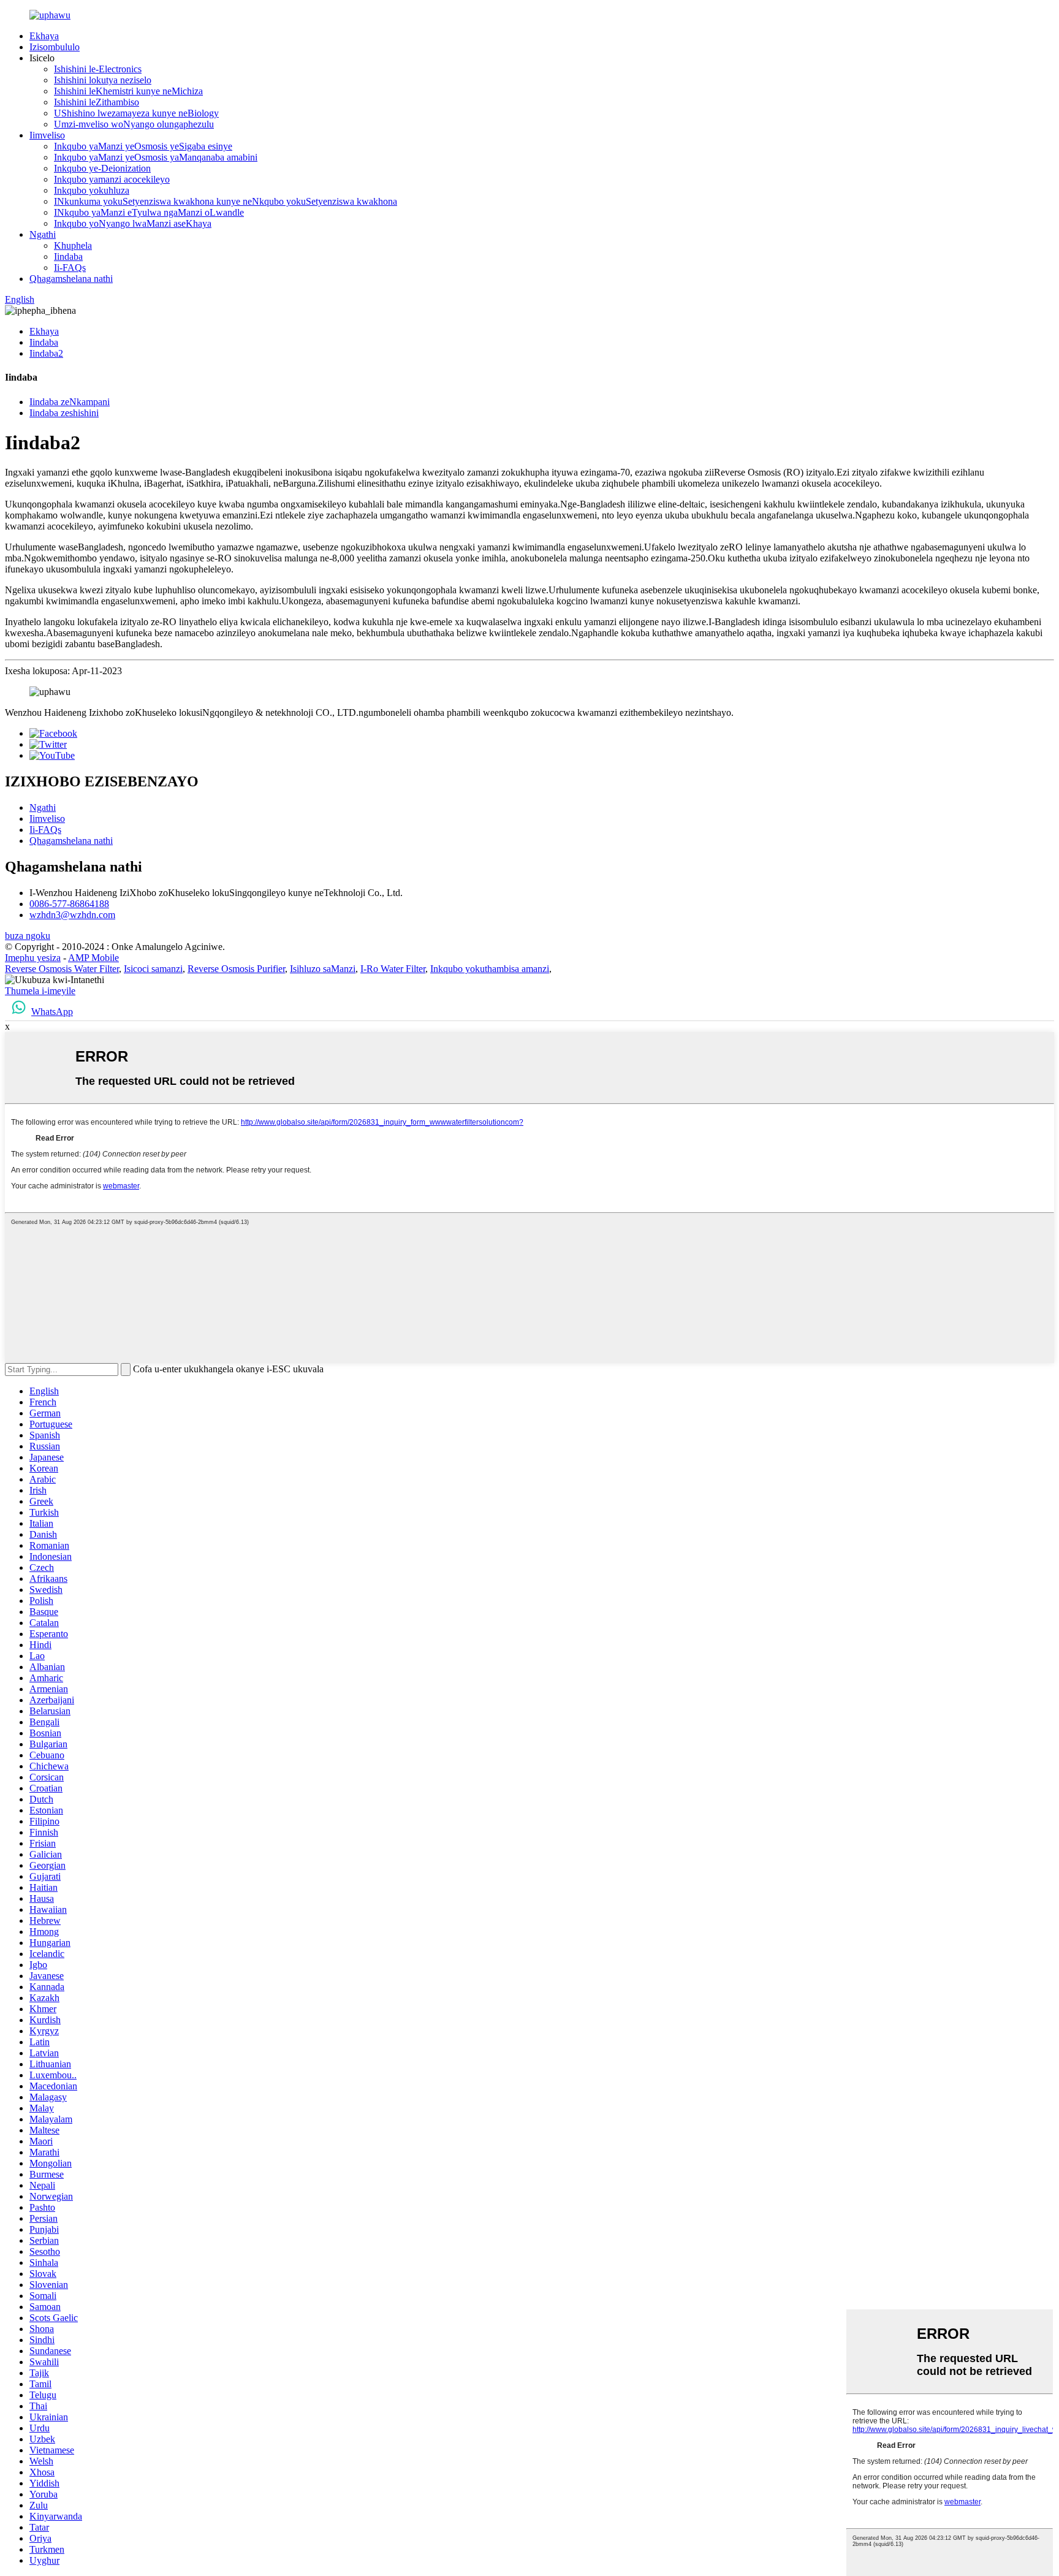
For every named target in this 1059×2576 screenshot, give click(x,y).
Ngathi (43, 234)
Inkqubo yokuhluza (92, 190)
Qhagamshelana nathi (71, 279)
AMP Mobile (93, 958)
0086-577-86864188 (69, 904)
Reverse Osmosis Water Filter (62, 969)
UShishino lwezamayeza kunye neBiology (136, 113)
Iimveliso (47, 135)
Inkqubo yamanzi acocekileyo (112, 179)
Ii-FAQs (70, 268)
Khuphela (73, 245)
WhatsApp (52, 1012)
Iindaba (68, 256)
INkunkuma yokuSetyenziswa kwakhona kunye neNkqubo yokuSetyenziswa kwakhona (226, 201)
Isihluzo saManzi (323, 969)
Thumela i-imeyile (40, 991)
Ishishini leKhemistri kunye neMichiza (128, 91)
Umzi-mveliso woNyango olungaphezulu (134, 124)
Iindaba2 (46, 353)
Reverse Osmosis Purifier (236, 969)
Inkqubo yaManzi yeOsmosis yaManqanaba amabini (156, 157)
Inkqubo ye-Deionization (102, 168)
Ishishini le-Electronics (98, 69)
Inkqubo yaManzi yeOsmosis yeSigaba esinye (143, 146)
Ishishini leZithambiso (97, 102)
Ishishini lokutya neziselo (103, 80)
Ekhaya (44, 36)
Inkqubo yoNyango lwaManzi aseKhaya (133, 223)
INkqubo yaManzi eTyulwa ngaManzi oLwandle (149, 212)
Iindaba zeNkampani (70, 402)
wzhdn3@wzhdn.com (72, 915)
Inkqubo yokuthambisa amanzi (490, 969)
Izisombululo (55, 47)
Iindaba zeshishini (64, 413)
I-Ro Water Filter (393, 969)
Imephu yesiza (33, 958)
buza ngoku (28, 936)
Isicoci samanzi (153, 969)
